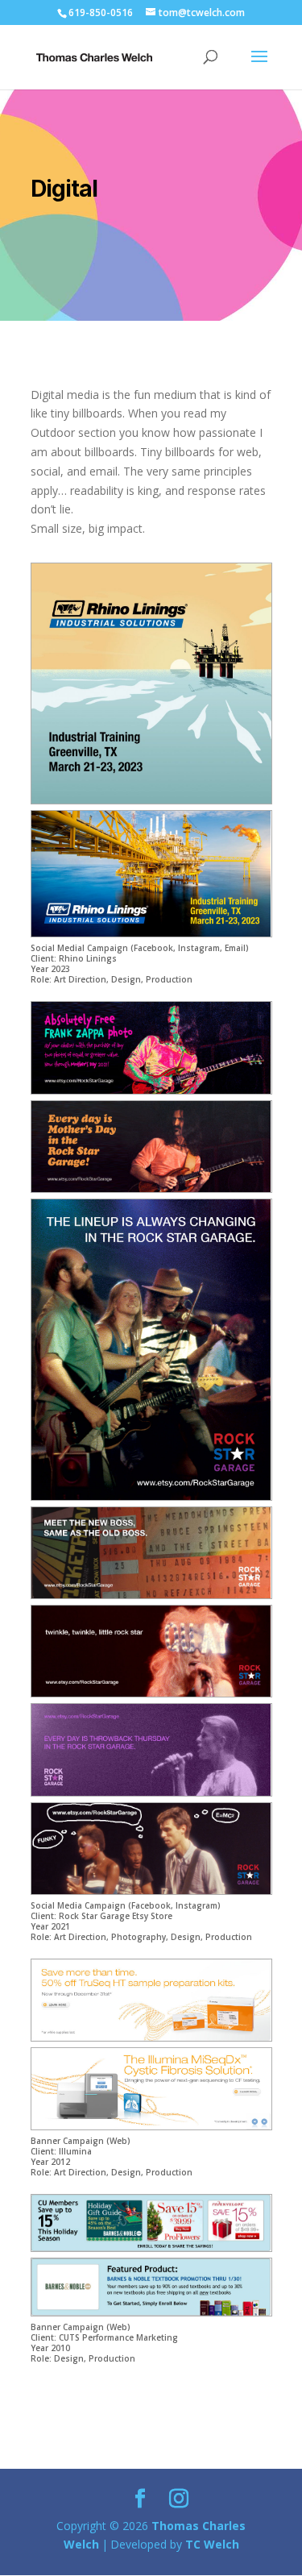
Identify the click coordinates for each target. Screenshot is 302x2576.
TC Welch (212, 2544)
